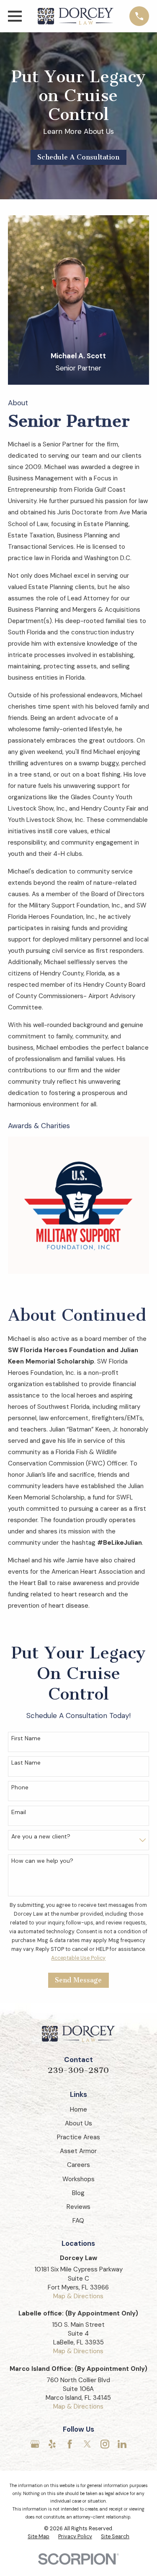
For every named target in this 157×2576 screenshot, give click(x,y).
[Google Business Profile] (35, 2444)
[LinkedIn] (122, 2444)
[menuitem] (39, 2537)
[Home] (76, 16)
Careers (78, 2165)
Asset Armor (78, 2151)
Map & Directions (78, 2296)
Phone (20, 1787)
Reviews (78, 2207)
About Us (78, 2123)
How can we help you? (42, 1861)
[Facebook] (70, 2444)
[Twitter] (87, 2444)
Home (78, 2109)
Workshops (78, 2179)
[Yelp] (52, 2444)
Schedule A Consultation (78, 157)
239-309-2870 (78, 2070)
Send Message (78, 1980)
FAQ (78, 2221)
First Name (26, 1738)
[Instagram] (105, 2444)
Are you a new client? (41, 1837)
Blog (78, 2193)
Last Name (26, 1763)
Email (19, 1812)
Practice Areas (78, 2137)
